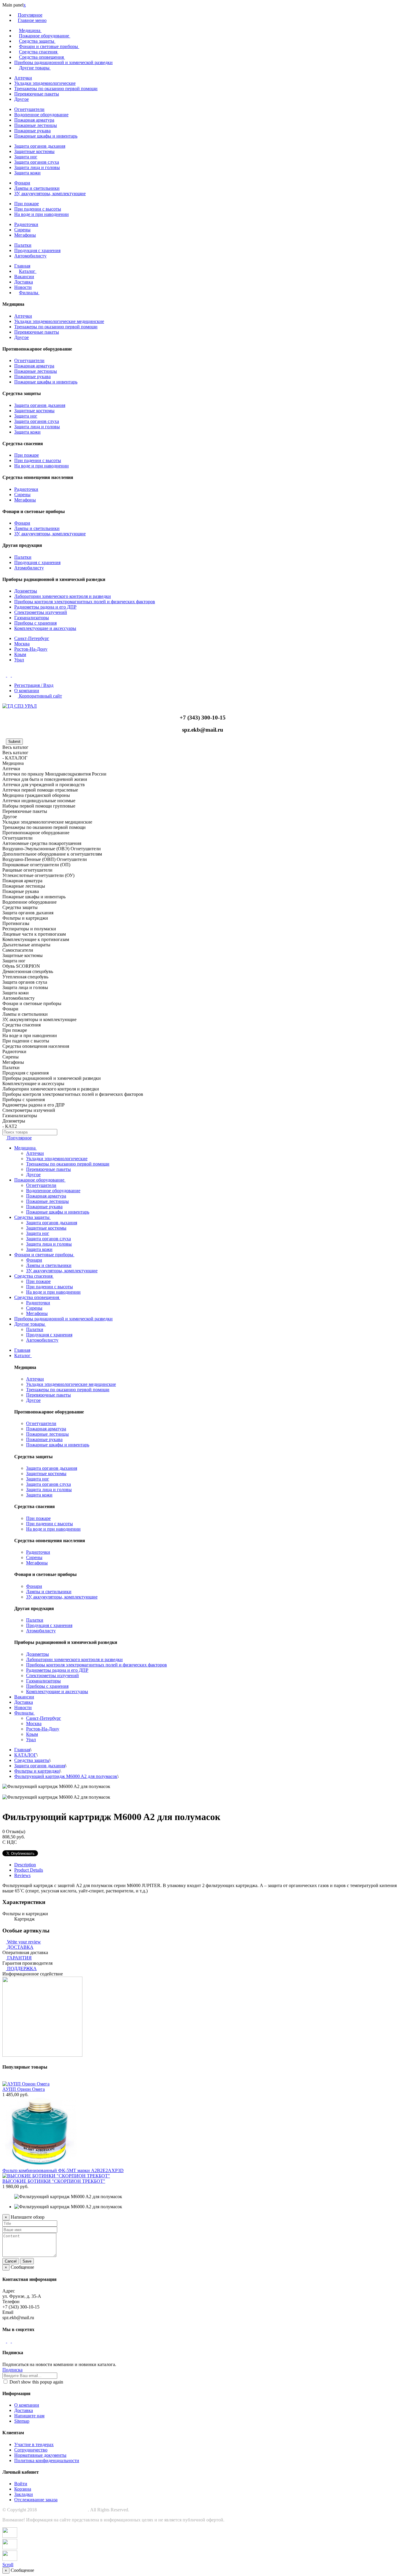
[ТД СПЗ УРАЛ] (20, 706)
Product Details (29, 1870)
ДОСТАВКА (20, 1947)
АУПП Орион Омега (24, 2089)
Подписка (12, 2370)
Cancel (11, 2261)
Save (27, 2261)
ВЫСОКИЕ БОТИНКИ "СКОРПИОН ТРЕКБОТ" (54, 2181)
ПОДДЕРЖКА (22, 1968)
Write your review (23, 1942)
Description (25, 1865)
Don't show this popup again (36, 2382)
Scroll (8, 2565)
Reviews (22, 1875)
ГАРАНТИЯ (19, 1958)
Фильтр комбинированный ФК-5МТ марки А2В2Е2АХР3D (63, 2170)
